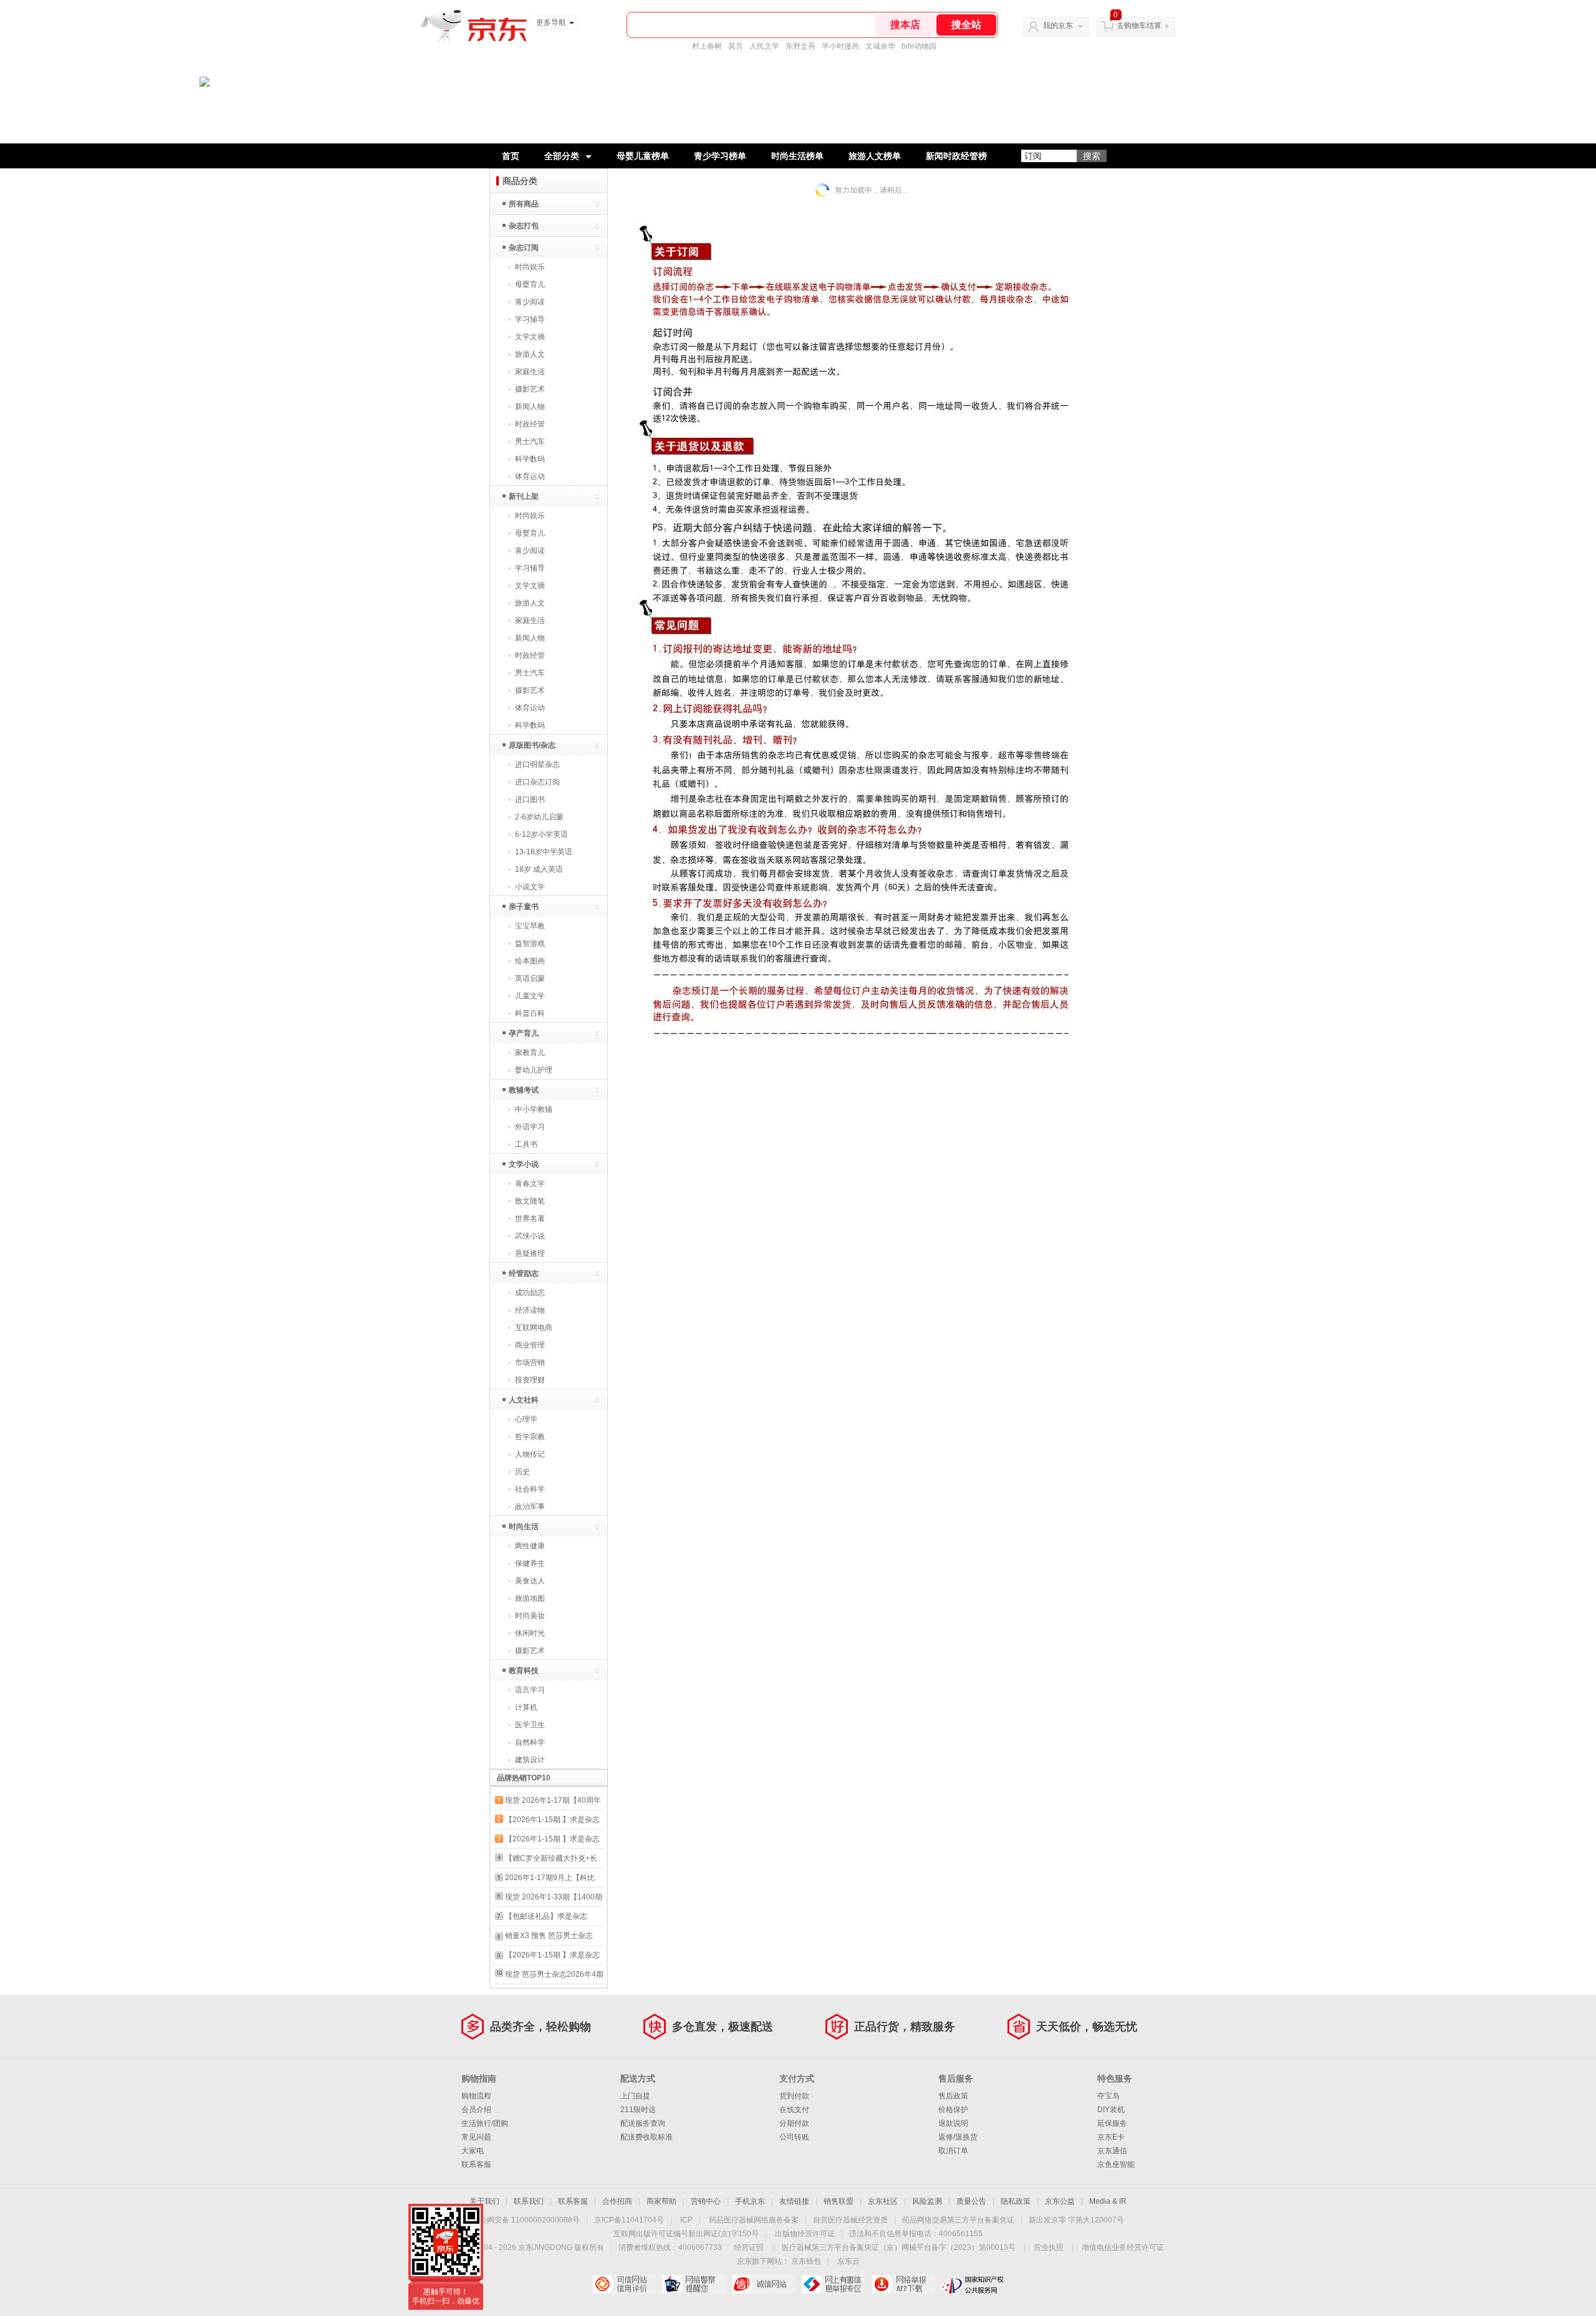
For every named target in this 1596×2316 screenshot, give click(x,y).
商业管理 (530, 1345)
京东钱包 (806, 2261)
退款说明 (953, 2123)
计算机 (526, 1707)
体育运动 (530, 476)
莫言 (736, 46)
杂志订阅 (524, 248)
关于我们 (484, 2201)
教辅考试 (524, 1090)
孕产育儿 (524, 1033)
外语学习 (530, 1127)
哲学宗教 (530, 1437)
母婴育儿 (530, 284)
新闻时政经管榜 (956, 156)
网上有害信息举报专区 (833, 2284)
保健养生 (530, 1563)
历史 (522, 1472)
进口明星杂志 (537, 765)
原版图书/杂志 (532, 745)
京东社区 (883, 2201)
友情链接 (794, 2201)
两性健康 (530, 1546)
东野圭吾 (800, 46)
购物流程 (476, 2096)
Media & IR (1108, 2201)
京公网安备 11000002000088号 (526, 2220)
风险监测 (927, 2201)
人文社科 (524, 1400)
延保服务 (1112, 2123)
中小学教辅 (534, 1109)
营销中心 (706, 2201)
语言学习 (530, 1690)
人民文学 (764, 46)
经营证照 (749, 2247)
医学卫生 (530, 1725)
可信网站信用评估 (624, 2284)
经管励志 (524, 1273)
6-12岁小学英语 (541, 834)
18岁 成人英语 (539, 869)
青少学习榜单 (720, 156)
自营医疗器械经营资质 (850, 2220)
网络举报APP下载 (903, 2284)
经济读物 (530, 1310)
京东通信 (1112, 2151)
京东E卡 (1111, 2137)
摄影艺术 (530, 389)
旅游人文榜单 (875, 156)
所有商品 (524, 204)
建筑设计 (530, 1760)
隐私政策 (1016, 2201)
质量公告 (971, 2201)
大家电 (473, 2151)
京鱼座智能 (1116, 2164)
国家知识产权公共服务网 (973, 2284)
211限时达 (638, 2110)
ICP (686, 2220)
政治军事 (530, 1507)
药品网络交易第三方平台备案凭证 (958, 2220)
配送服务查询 (643, 2123)
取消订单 (953, 2151)
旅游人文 (530, 354)
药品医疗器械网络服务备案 (754, 2220)
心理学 (526, 1419)
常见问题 (476, 2137)
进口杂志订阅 (537, 782)
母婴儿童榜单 (643, 156)
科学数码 (530, 459)
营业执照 (1049, 2247)
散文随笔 (530, 1201)
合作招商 (617, 2201)
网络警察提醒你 (694, 2284)
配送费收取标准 (647, 2137)
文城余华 (880, 46)
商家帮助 (661, 2201)
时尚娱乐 (530, 267)
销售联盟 (839, 2201)
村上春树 (707, 46)
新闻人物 (530, 407)
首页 (511, 156)
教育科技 (524, 1671)
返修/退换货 (958, 2137)
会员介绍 (476, 2110)
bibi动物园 (919, 46)
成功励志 (530, 1293)
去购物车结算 (1139, 26)
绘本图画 (530, 961)
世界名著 (530, 1218)
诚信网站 (763, 2284)
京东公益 (1060, 2201)
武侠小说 (530, 1236)
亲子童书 (524, 907)
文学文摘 (530, 337)
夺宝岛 (1108, 2096)
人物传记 (530, 1454)
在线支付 (794, 2110)
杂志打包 (524, 226)
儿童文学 (530, 996)
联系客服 (476, 2164)
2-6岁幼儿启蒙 (539, 817)
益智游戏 (530, 943)
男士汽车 (530, 441)
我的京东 (1058, 26)
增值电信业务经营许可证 (1123, 2247)
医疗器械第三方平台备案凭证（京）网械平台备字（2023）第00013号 (899, 2247)
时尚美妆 (530, 1616)
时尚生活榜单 (797, 156)
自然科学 (530, 1742)
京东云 (848, 2261)
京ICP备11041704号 (629, 2220)
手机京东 (750, 2201)
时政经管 (530, 424)
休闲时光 (530, 1633)
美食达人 (530, 1581)
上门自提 (635, 2096)
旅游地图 (530, 1598)
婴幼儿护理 (534, 1070)
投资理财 (530, 1380)
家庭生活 (530, 372)
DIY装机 (1111, 2110)
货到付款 (794, 2096)
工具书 (526, 1144)
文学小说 (524, 1164)
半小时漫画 (840, 46)
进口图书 (530, 799)
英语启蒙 (530, 978)
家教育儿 (530, 1053)
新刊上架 (524, 496)
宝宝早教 (530, 926)
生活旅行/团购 (485, 2123)
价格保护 (953, 2110)
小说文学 (530, 887)
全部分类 (562, 156)
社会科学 (530, 1489)
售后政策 (953, 2096)
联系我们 (529, 2201)
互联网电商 (534, 1328)
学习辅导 (530, 319)
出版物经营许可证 (805, 2234)
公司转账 (794, 2137)
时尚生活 (524, 1527)
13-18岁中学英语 (544, 852)
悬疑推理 (530, 1253)
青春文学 (530, 1184)
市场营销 (530, 1363)
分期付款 (794, 2123)
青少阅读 (530, 302)
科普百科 (530, 1013)
